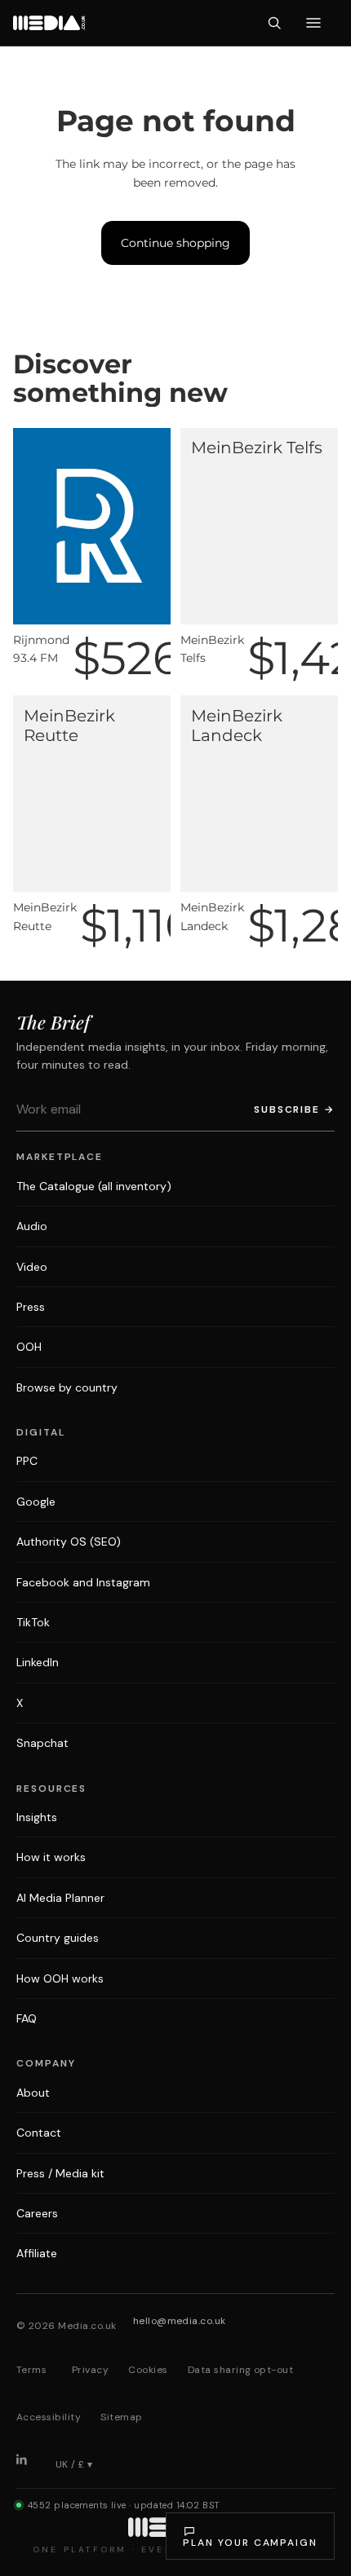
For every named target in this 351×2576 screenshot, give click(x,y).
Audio (32, 1226)
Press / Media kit (60, 2173)
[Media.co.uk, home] (49, 23)
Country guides (58, 1938)
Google (36, 1502)
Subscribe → (294, 1109)
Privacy (90, 2370)
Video (32, 1267)
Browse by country (67, 1387)
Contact (39, 2133)
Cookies (148, 2370)
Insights (37, 1817)
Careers (37, 2213)
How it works (51, 1857)
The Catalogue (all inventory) (94, 1186)
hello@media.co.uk (180, 2321)
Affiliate (37, 2253)
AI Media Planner (60, 1898)
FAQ (27, 2018)
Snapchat (42, 1743)
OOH (29, 1347)
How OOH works (60, 1978)
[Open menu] (313, 23)
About (33, 2093)
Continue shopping (175, 243)
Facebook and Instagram (83, 1582)
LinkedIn (38, 1662)
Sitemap (121, 2417)
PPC (27, 1461)
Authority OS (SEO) (69, 1542)
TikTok (33, 1622)
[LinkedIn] (28, 2465)
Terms (31, 2370)
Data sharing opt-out (241, 2370)
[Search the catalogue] (274, 23)
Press (31, 1307)
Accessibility (49, 2417)
